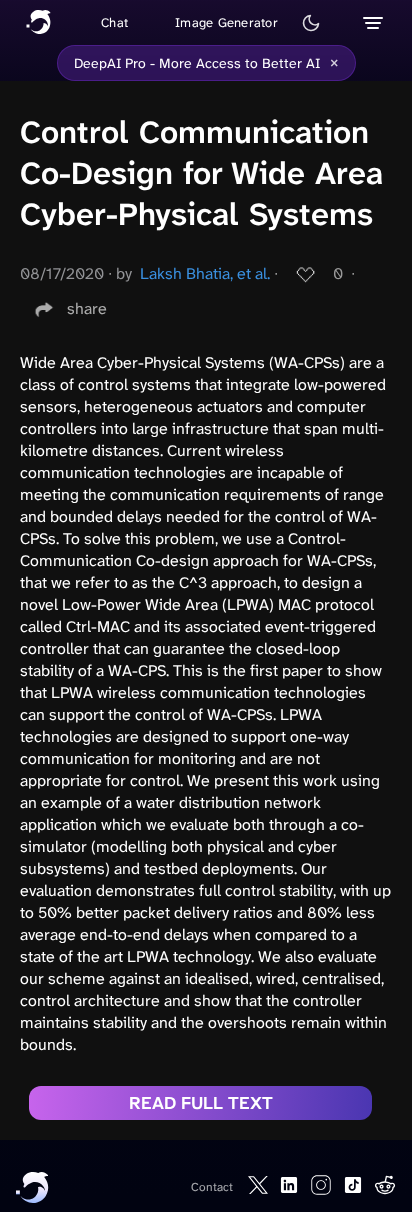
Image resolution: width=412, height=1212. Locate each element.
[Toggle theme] (311, 23)
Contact (212, 1187)
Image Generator (226, 22)
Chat (114, 22)
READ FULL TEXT (201, 1103)
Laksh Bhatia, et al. (205, 273)
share (87, 308)
